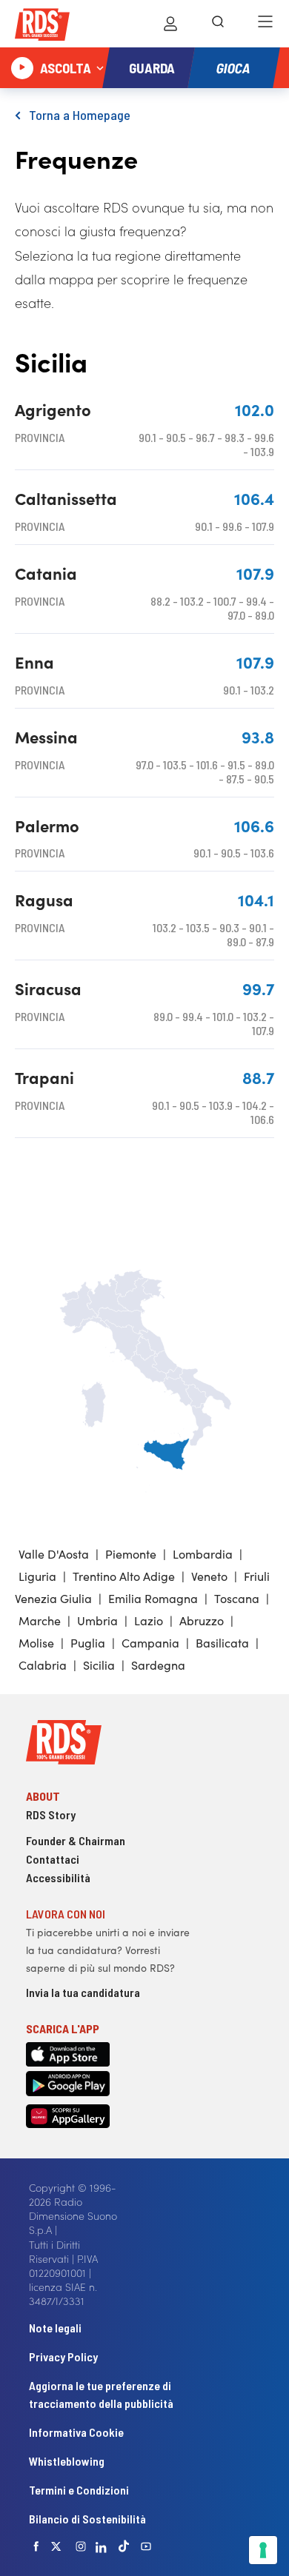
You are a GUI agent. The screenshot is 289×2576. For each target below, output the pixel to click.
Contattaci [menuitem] (53, 1859)
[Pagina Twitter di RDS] (56, 2546)
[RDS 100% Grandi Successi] (42, 27)
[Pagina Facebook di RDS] (36, 2546)
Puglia (88, 1642)
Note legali (55, 2328)
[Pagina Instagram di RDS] (81, 2546)
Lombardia (203, 1553)
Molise (36, 1642)
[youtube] (146, 2546)
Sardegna (158, 1665)
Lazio (149, 1620)
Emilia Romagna (153, 1598)
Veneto (209, 1576)
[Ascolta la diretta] (22, 68)
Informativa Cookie (76, 2432)
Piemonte (131, 1553)
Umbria (97, 1620)
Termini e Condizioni (79, 2490)
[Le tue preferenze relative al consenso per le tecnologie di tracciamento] (263, 2550)
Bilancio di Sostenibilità (87, 2519)
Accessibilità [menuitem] (58, 1877)
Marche (40, 1620)
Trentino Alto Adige (124, 1576)
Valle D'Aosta (54, 1553)
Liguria (37, 1576)
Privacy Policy (63, 2356)
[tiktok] (124, 2546)
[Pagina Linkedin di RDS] (101, 2546)
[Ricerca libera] (218, 24)
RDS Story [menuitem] (51, 1814)
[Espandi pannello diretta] (100, 68)
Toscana (237, 1598)
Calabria (43, 1665)
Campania (150, 1642)
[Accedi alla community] (170, 24)
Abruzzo (202, 1620)
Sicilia (99, 1665)
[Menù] (265, 24)
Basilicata (222, 1642)
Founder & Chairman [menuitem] (76, 1840)
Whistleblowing (67, 2461)
